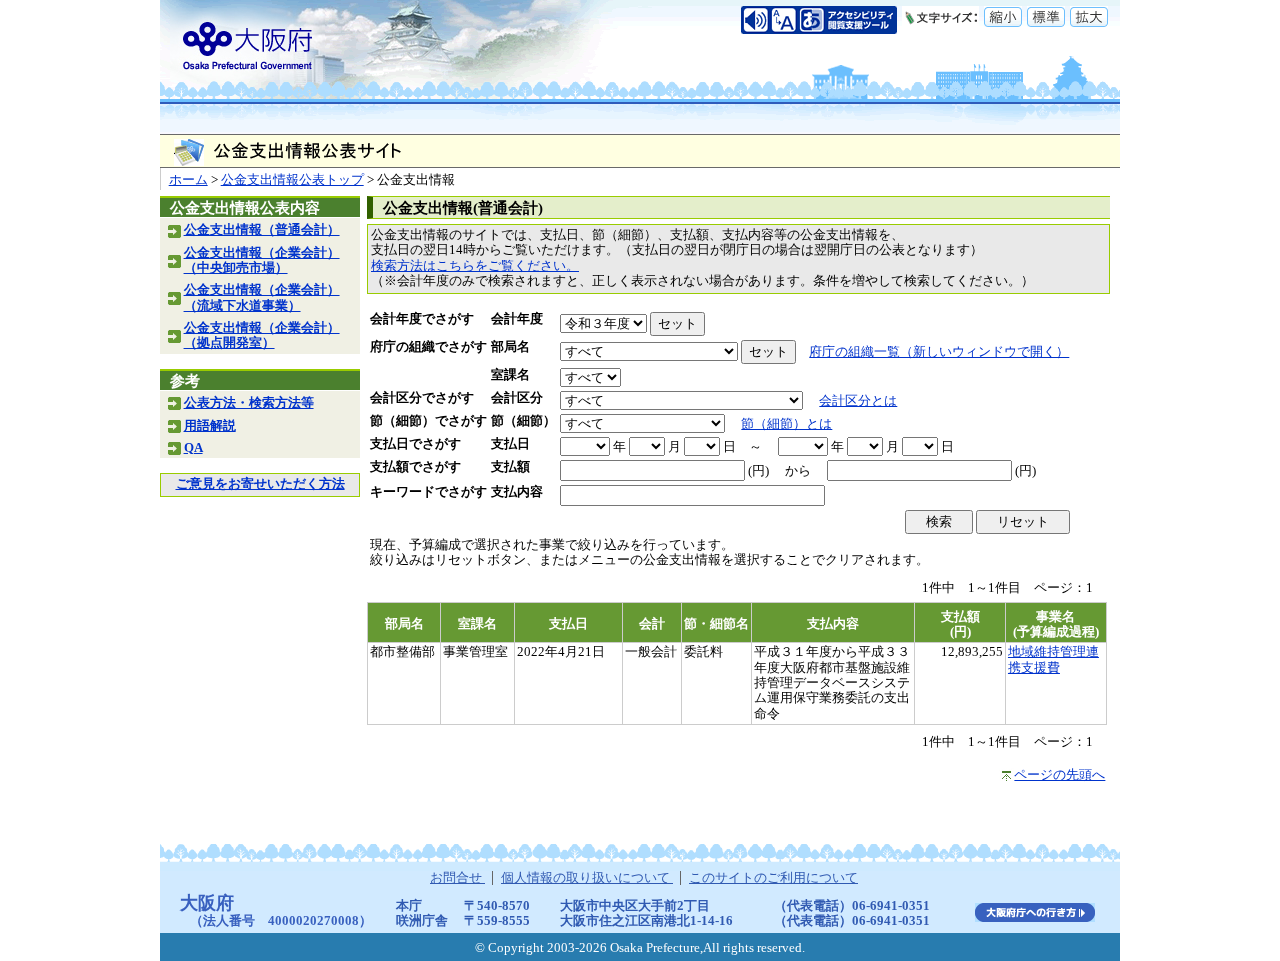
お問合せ (457, 878)
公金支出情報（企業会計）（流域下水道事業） (262, 297)
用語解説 (210, 426)
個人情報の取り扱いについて (587, 878)
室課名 (510, 375)
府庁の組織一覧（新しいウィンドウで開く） (939, 352)
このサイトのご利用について (773, 878)
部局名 (510, 347)
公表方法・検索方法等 (249, 403)
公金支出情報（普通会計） (262, 230)
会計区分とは (858, 401)
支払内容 (517, 492)
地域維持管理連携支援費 (1053, 659)
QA (193, 448)
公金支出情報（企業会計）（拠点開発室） (262, 335)
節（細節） (523, 421)
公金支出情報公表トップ (292, 180)
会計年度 (517, 319)
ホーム (188, 180)
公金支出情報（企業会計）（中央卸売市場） (262, 260)
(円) (758, 471)
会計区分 (517, 398)
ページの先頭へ (1059, 775)
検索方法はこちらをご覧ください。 (475, 266)
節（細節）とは (786, 424)
